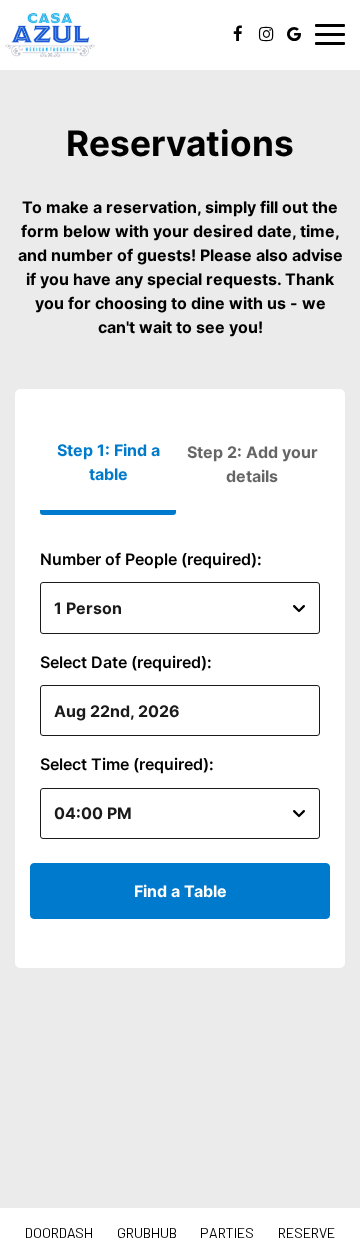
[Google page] (294, 34)
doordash (59, 1232)
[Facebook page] (238, 34)
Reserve (306, 1232)
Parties (227, 1232)
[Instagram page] (266, 34)
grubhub (147, 1232)
